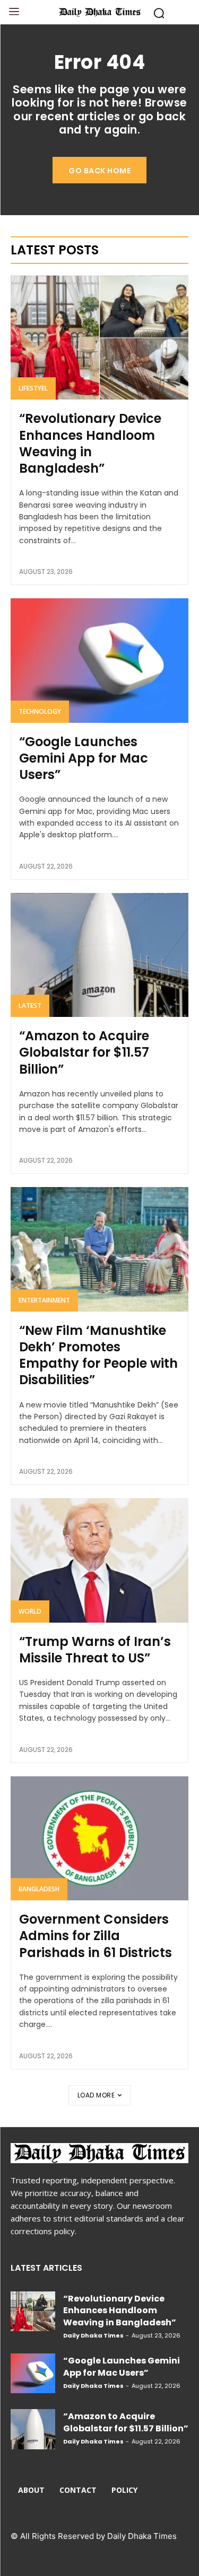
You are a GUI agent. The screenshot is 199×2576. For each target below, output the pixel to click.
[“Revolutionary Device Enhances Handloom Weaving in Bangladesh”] (99, 338)
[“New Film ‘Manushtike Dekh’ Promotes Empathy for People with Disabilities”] (99, 1249)
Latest (30, 1006)
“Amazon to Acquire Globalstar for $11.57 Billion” (84, 1052)
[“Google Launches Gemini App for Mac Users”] (99, 661)
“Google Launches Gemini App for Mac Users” (84, 758)
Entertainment (44, 1300)
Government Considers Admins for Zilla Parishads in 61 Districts (96, 1936)
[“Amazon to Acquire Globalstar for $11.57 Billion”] (99, 955)
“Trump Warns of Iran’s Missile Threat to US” (95, 1650)
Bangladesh (39, 1889)
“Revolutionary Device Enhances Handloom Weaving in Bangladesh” (90, 443)
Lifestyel (33, 388)
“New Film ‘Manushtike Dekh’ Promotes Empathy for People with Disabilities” (98, 1355)
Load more (96, 2095)
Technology (40, 711)
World (30, 1611)
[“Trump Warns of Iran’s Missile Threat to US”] (99, 1560)
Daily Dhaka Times (93, 2335)
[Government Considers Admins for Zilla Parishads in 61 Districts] (99, 1839)
